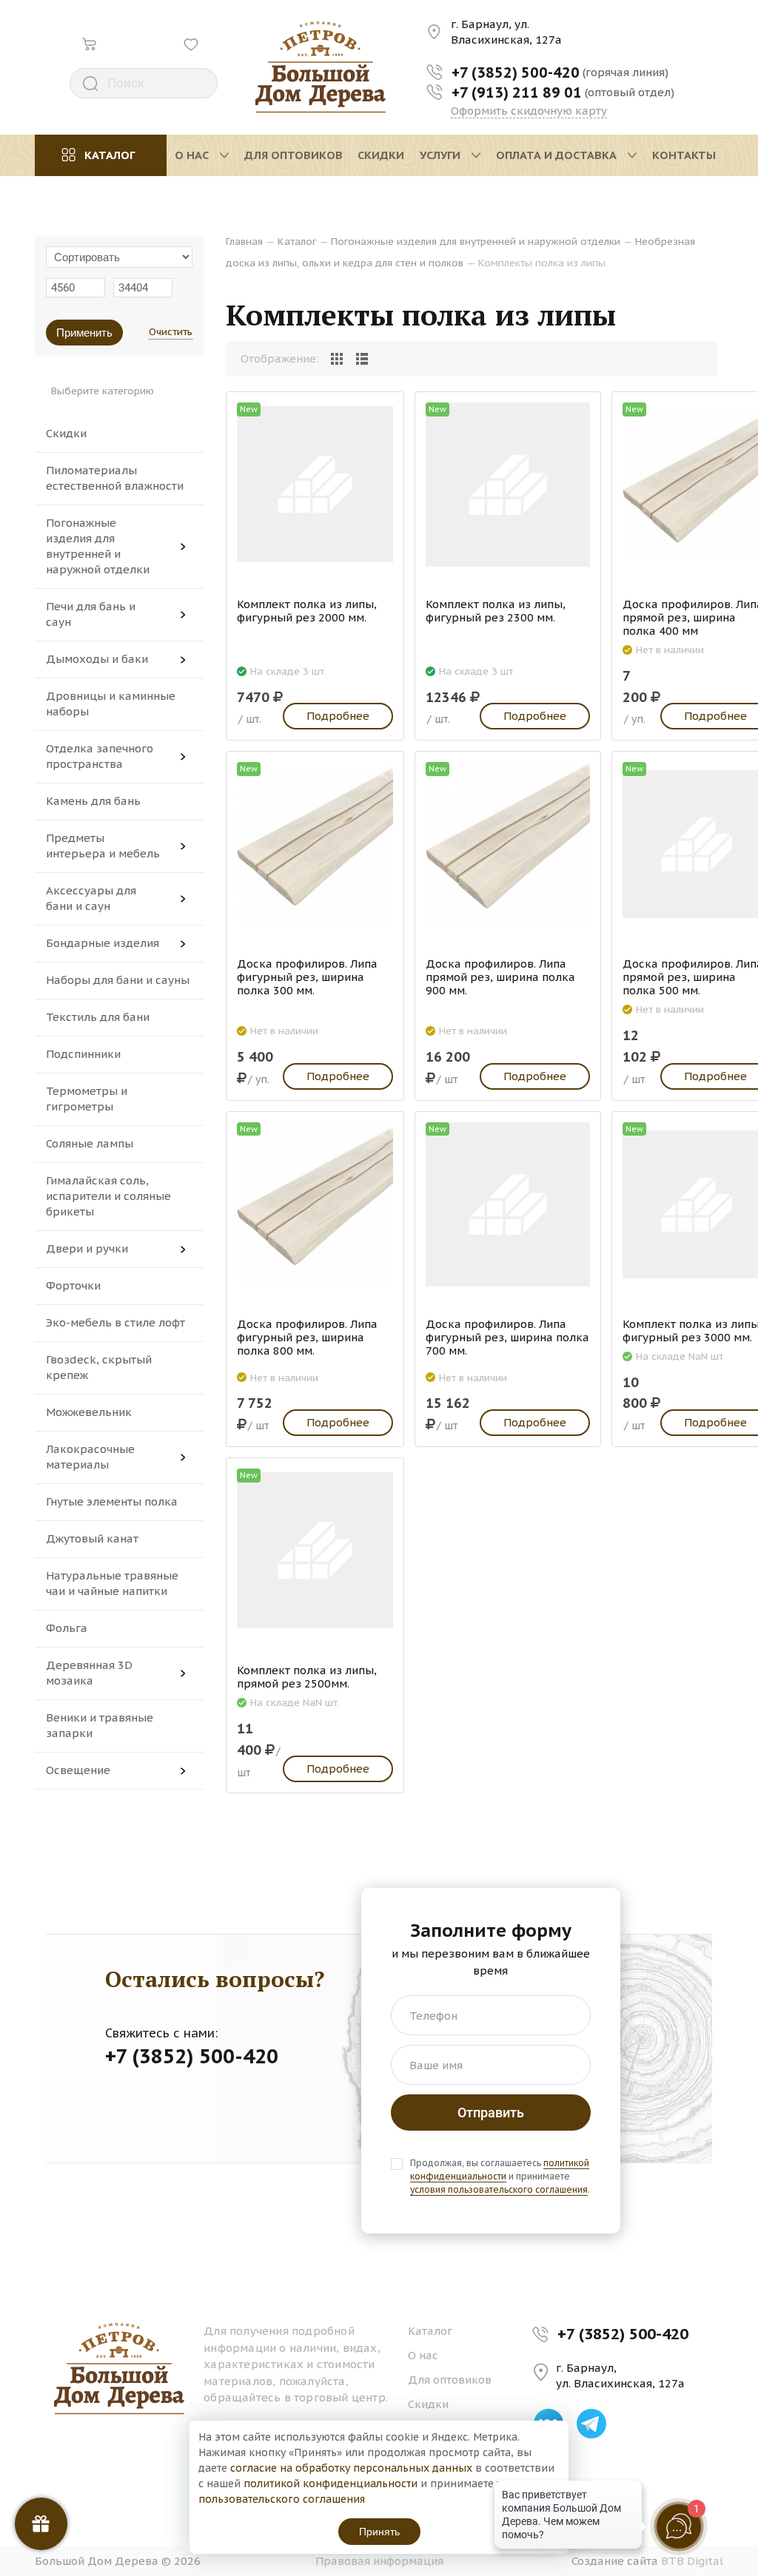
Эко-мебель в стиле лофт (115, 1322)
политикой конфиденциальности (500, 2169)
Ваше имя (436, 2065)
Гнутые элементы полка (112, 1501)
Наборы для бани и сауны (118, 980)
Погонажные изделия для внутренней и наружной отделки (98, 546)
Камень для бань (93, 801)
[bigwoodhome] (321, 67)
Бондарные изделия (103, 943)
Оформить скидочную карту (529, 111)
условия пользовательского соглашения (499, 2189)
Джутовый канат (92, 1538)
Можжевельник (89, 1412)
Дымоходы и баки (97, 659)
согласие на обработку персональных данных (351, 2468)
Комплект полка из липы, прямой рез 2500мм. (307, 1677)
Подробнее (338, 716)
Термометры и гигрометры (87, 1099)
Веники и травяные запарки (100, 1725)
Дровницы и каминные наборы (111, 704)
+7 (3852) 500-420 (623, 2334)
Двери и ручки (87, 1248)
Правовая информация (379, 2561)
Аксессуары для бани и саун (91, 898)
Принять (379, 2532)
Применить (84, 333)
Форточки (73, 1285)
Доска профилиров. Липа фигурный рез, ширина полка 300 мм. (307, 977)
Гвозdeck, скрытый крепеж (99, 1367)
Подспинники (83, 1054)
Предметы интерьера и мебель (103, 846)
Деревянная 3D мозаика (89, 1673)
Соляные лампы (90, 1143)
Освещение (78, 1770)
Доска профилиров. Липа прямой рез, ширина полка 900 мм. (500, 977)
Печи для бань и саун (91, 614)
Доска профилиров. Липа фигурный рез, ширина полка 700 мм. (507, 1338)
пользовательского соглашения (282, 2499)
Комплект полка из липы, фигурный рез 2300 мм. (496, 611)
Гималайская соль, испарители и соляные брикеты (108, 1196)
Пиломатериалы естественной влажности (115, 478)
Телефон (433, 2016)
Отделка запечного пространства (100, 756)
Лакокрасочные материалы (90, 1457)
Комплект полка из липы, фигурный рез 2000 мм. (307, 611)
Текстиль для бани (98, 1017)
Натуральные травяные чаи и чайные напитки (112, 1583)
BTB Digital (692, 2561)
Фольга (67, 1628)
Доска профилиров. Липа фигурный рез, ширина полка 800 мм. (307, 1338)
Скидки (66, 433)
